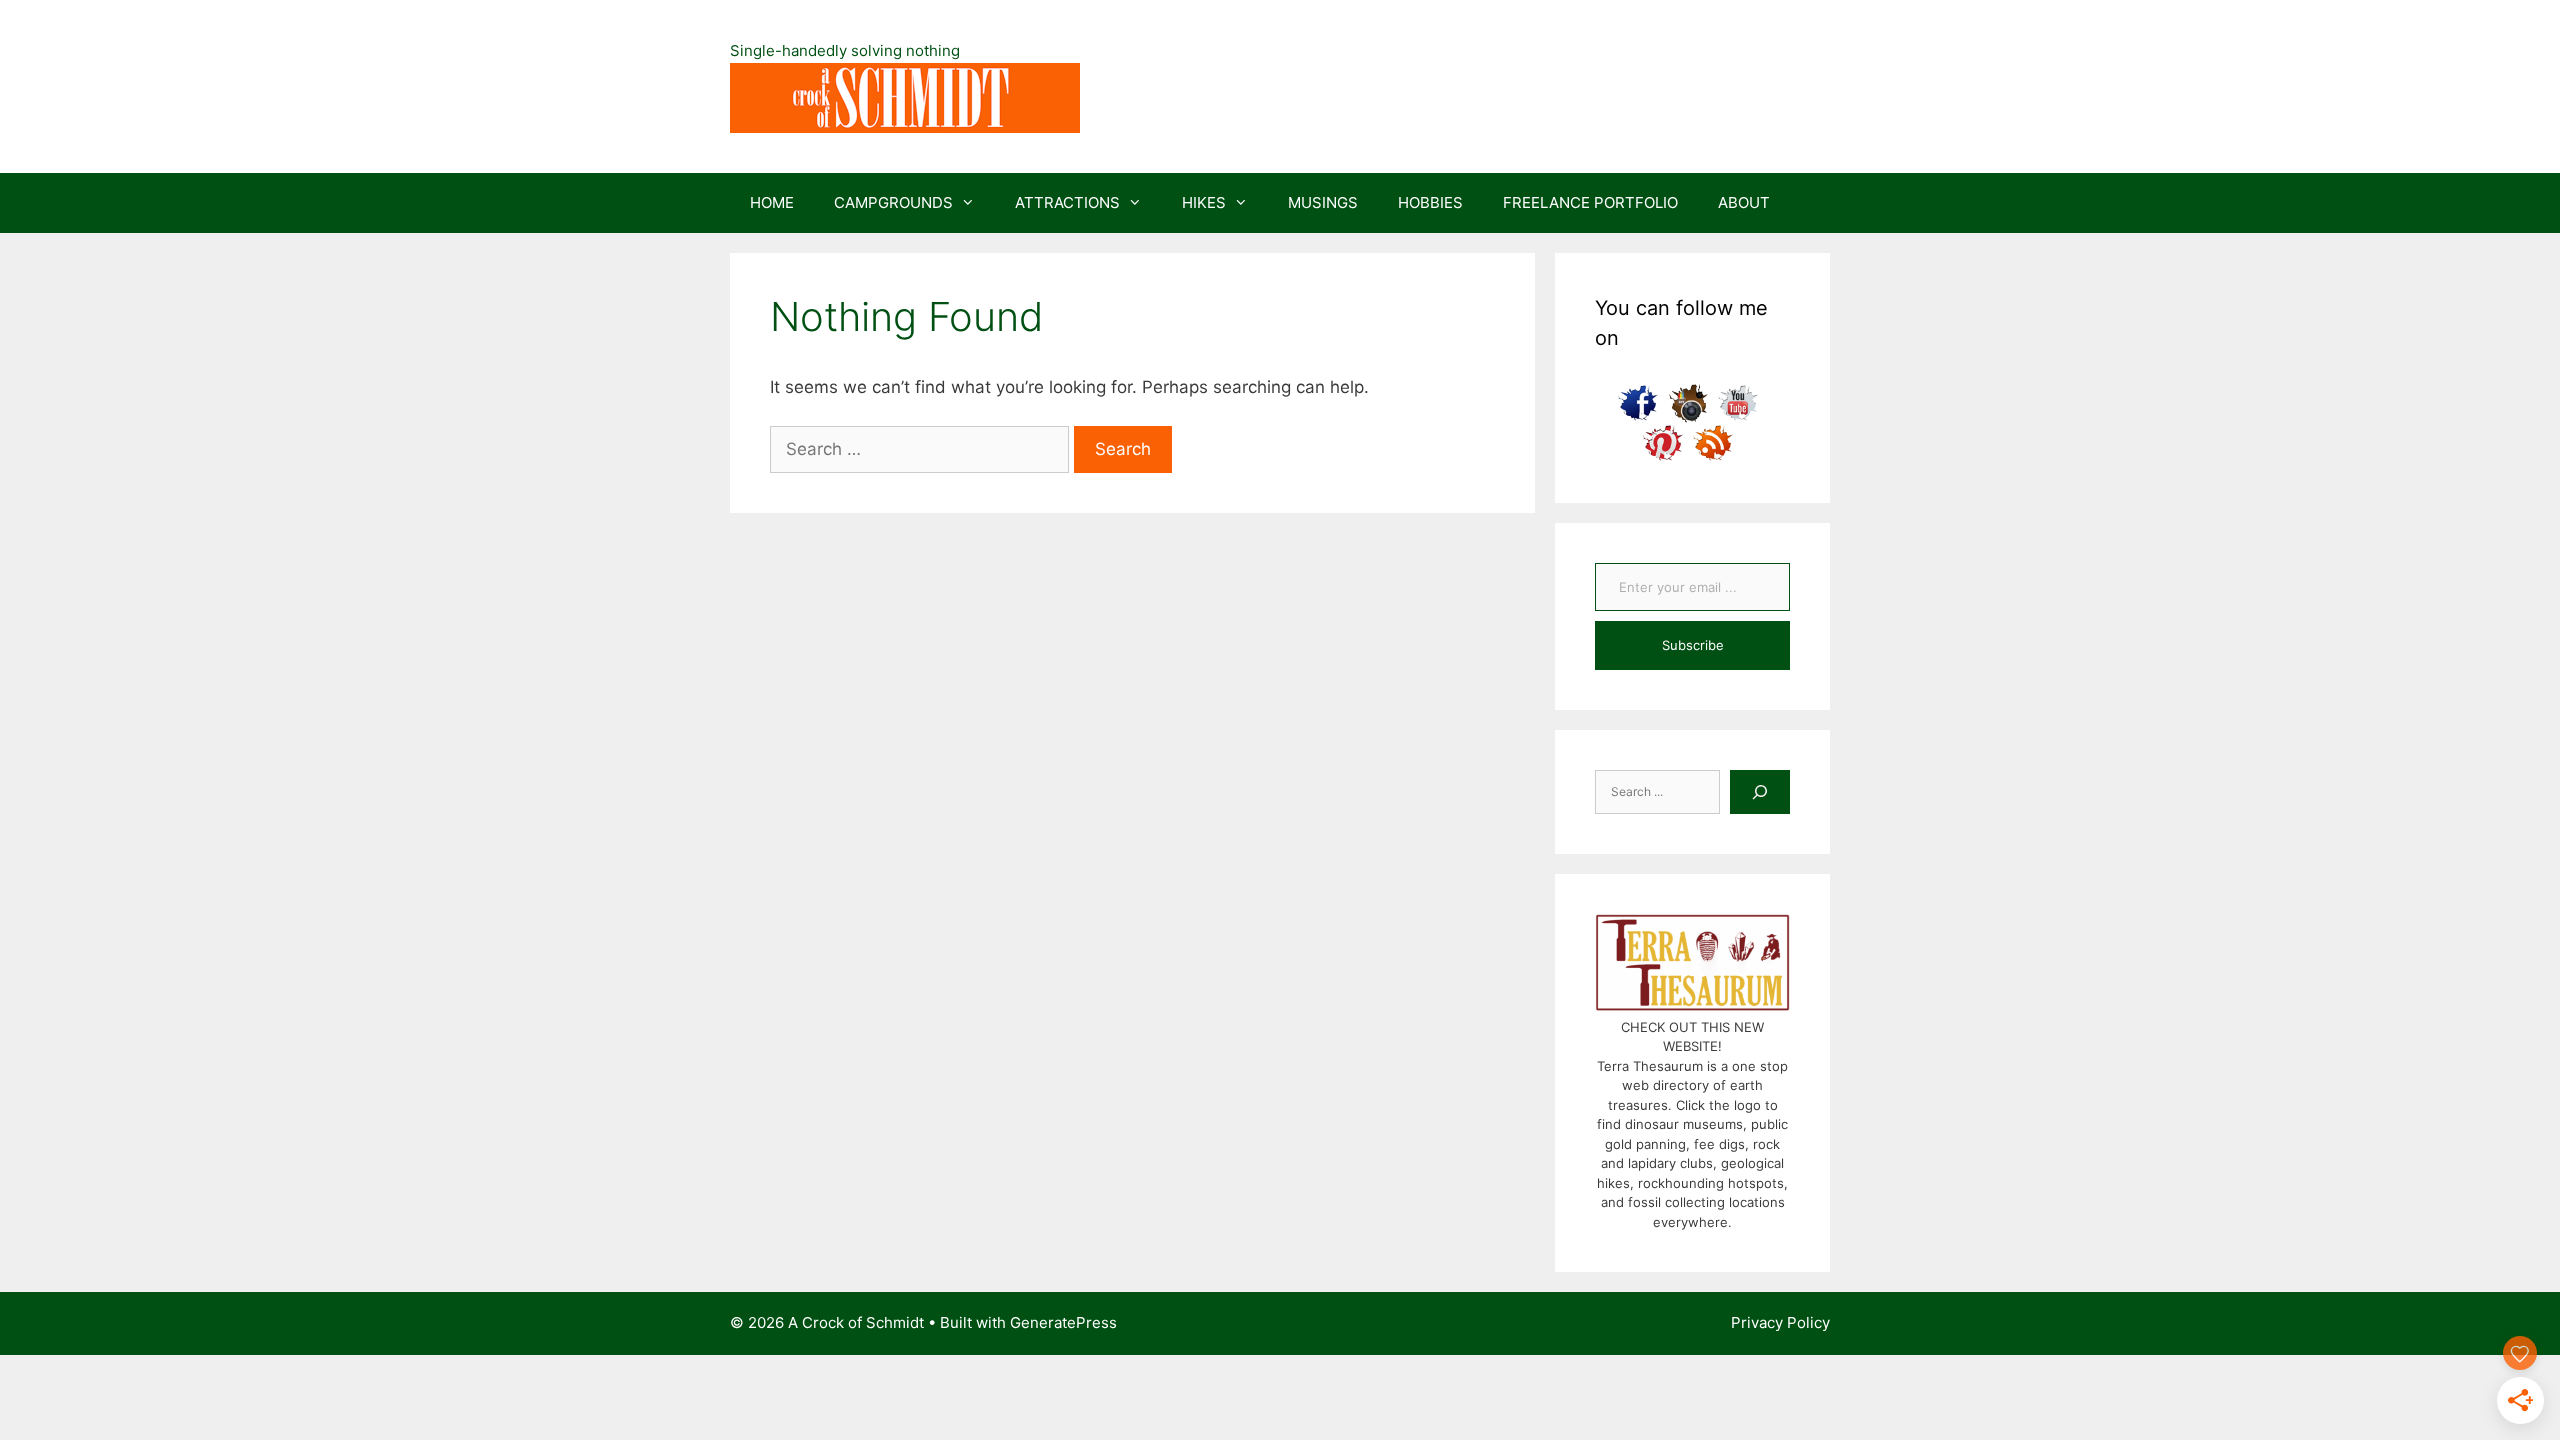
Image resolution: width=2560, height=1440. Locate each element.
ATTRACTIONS (1067, 202)
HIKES (1204, 202)
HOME (772, 202)
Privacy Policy (1780, 1322)
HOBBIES (1430, 202)
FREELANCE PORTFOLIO (1590, 202)
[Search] (1760, 792)
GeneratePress (1063, 1322)
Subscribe (1693, 645)
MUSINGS (1323, 202)
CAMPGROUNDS (893, 202)
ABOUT (1744, 202)
